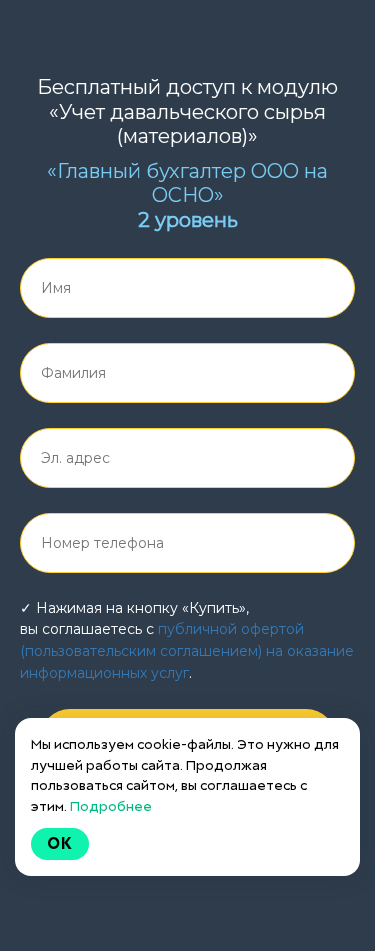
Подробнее (111, 806)
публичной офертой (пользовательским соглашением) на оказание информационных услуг (187, 650)
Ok (60, 843)
